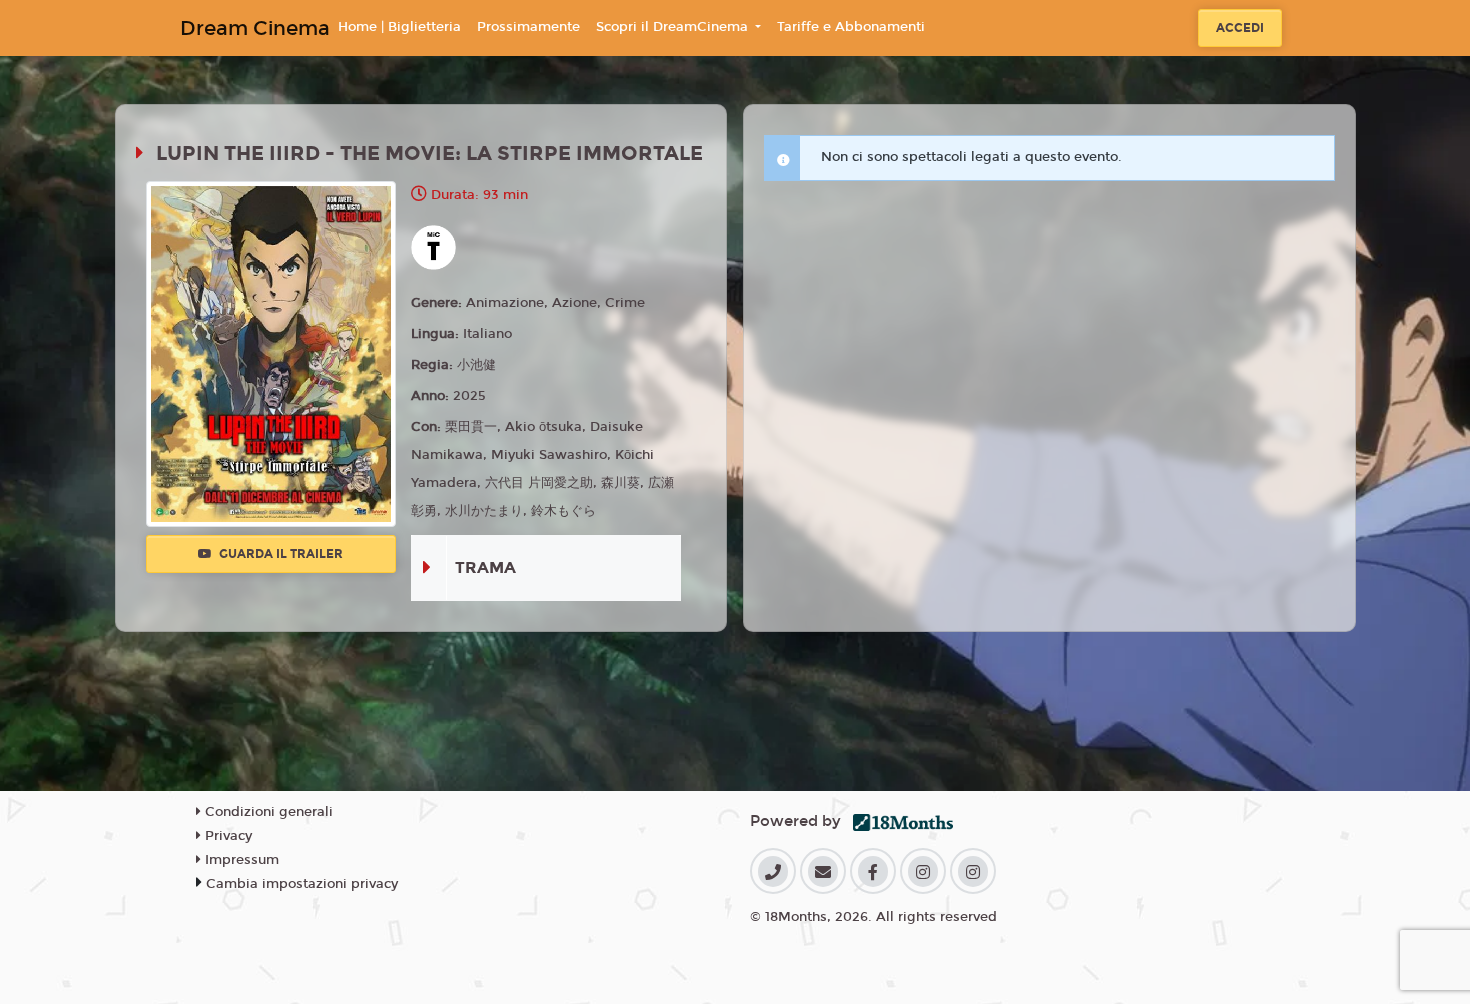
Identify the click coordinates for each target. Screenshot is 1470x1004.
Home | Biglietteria (399, 27)
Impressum (240, 860)
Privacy (226, 836)
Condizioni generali (267, 812)
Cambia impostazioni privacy (302, 884)
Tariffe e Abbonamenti (851, 27)
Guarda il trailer (279, 554)
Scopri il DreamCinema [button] (674, 27)
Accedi (1240, 28)
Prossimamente (528, 27)
